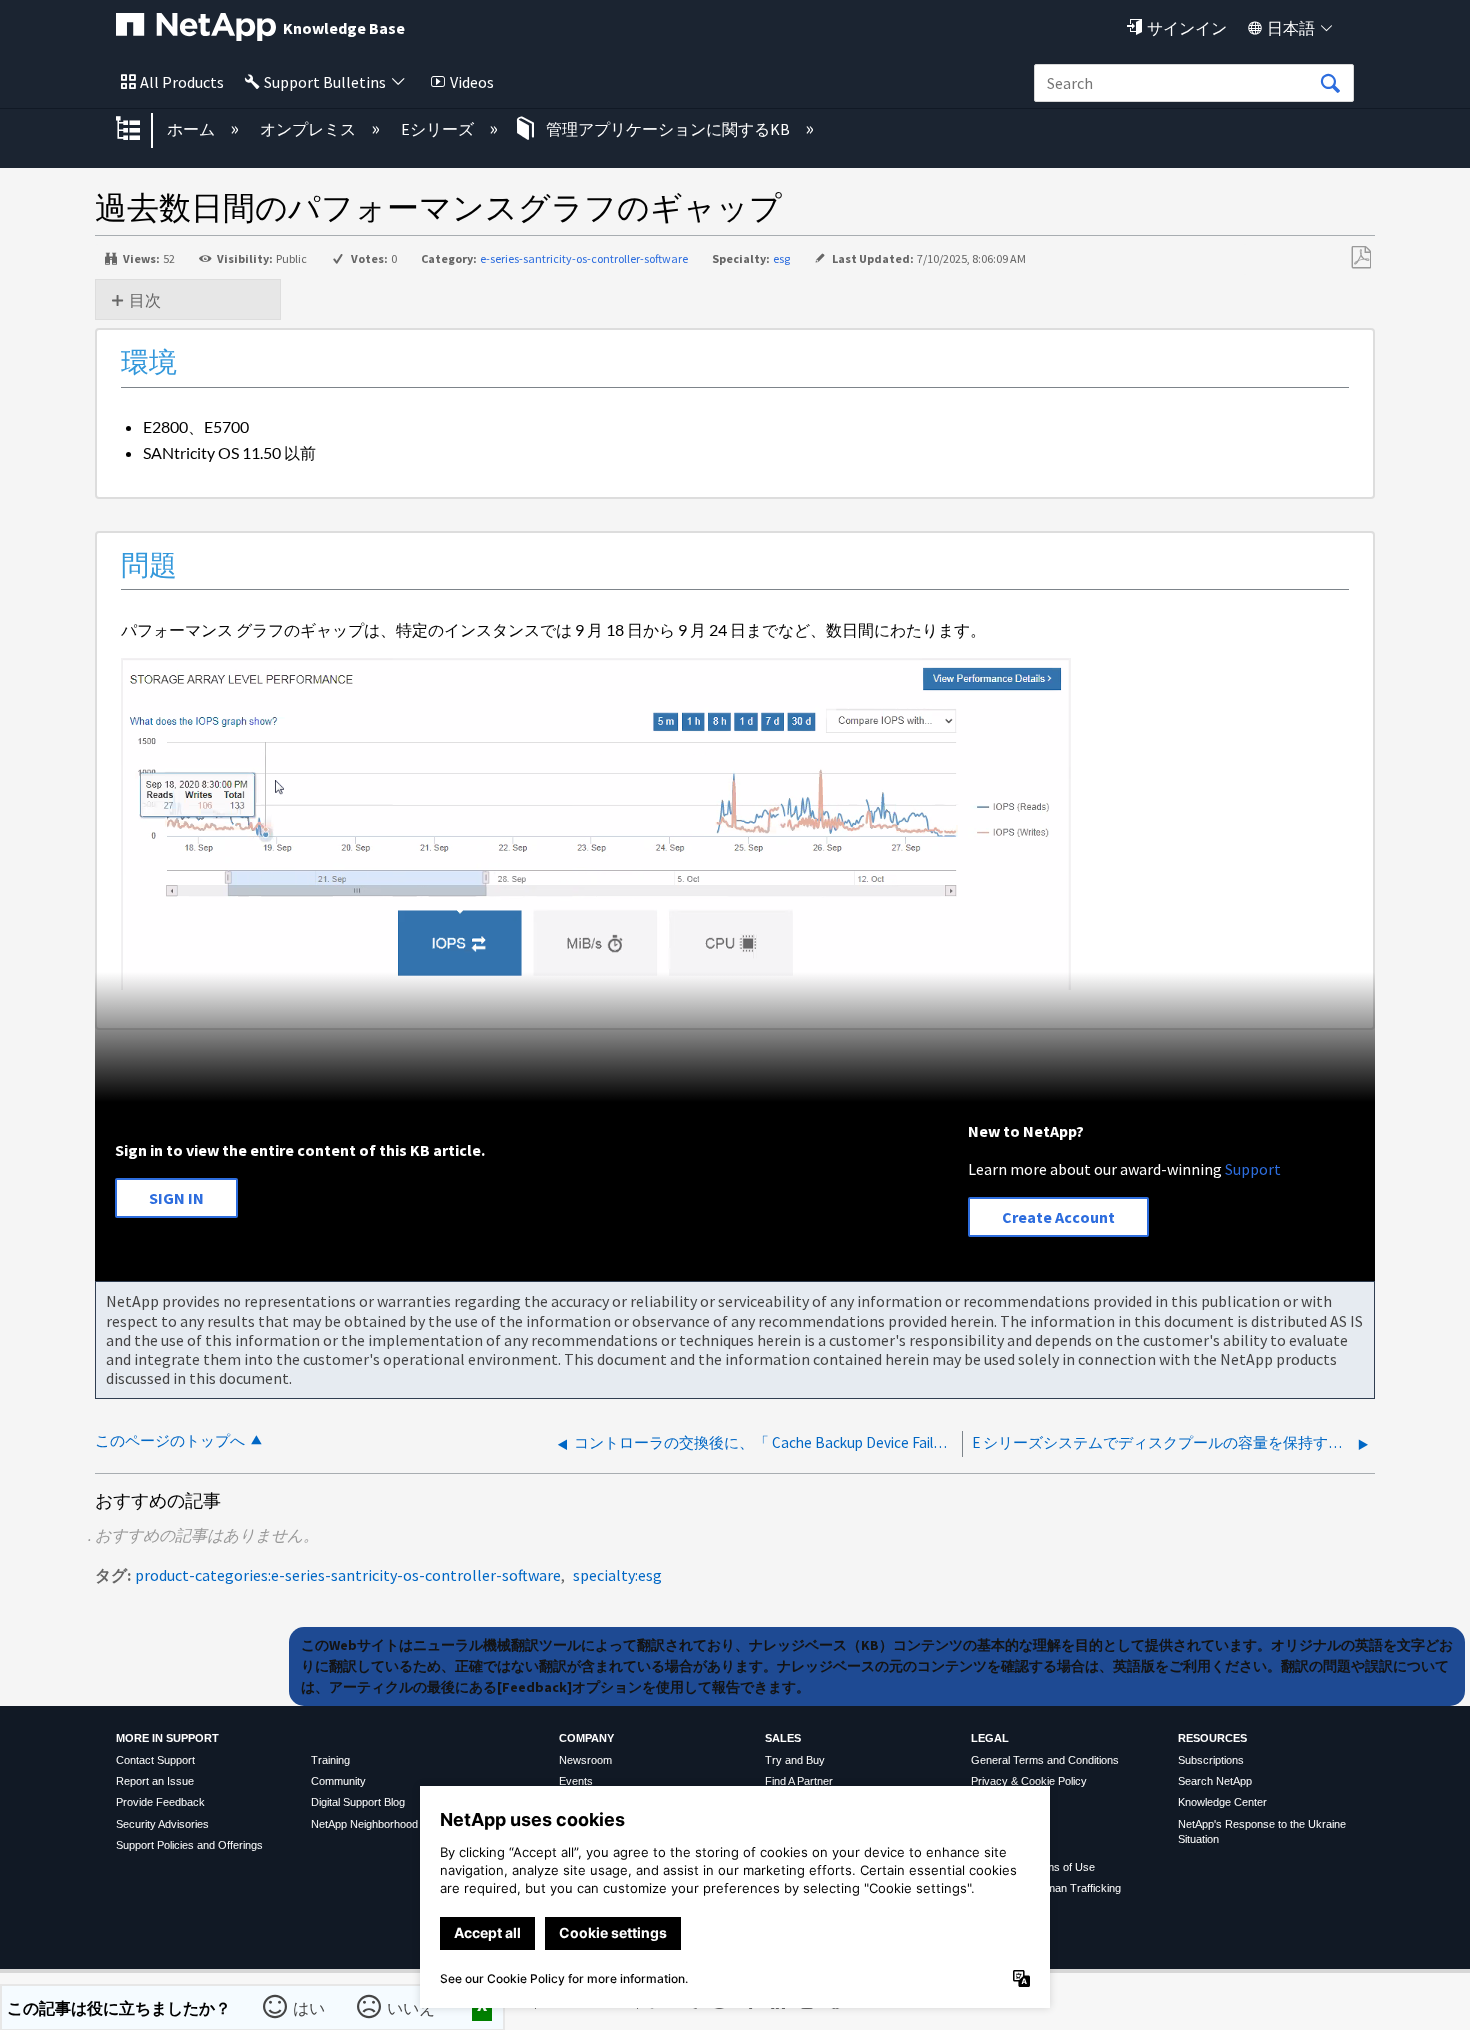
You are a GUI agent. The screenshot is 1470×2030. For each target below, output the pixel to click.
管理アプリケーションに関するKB (668, 129)
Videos (472, 82)
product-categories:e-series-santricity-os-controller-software (348, 1575)
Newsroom (585, 1760)
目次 (145, 300)
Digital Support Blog (358, 1802)
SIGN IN (176, 1198)
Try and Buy (795, 1760)
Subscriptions (1211, 1760)
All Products (182, 82)
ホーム (192, 129)
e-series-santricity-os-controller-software (584, 258)
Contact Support (155, 1760)
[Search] (1330, 84)
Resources (1212, 1738)
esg (781, 258)
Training (330, 1760)
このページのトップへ (170, 1440)
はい (310, 2007)
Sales (783, 1738)
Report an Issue (155, 1781)
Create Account (1058, 1217)
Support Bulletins (325, 82)
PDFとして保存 (1360, 258)
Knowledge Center (1222, 1802)
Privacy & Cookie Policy (1029, 1781)
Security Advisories (162, 1824)
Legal (990, 1738)
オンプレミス (309, 129)
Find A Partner (799, 1781)
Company (586, 1738)
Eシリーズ (439, 129)
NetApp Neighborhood (364, 1824)
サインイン (1187, 28)
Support (1253, 1169)
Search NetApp (1215, 1781)
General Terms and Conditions (1045, 1760)
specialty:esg (617, 1575)
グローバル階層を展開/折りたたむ (141, 130)
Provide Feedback (160, 1802)
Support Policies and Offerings (189, 1845)
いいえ (412, 2007)
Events (576, 1781)
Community (338, 1781)
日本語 (1291, 28)
